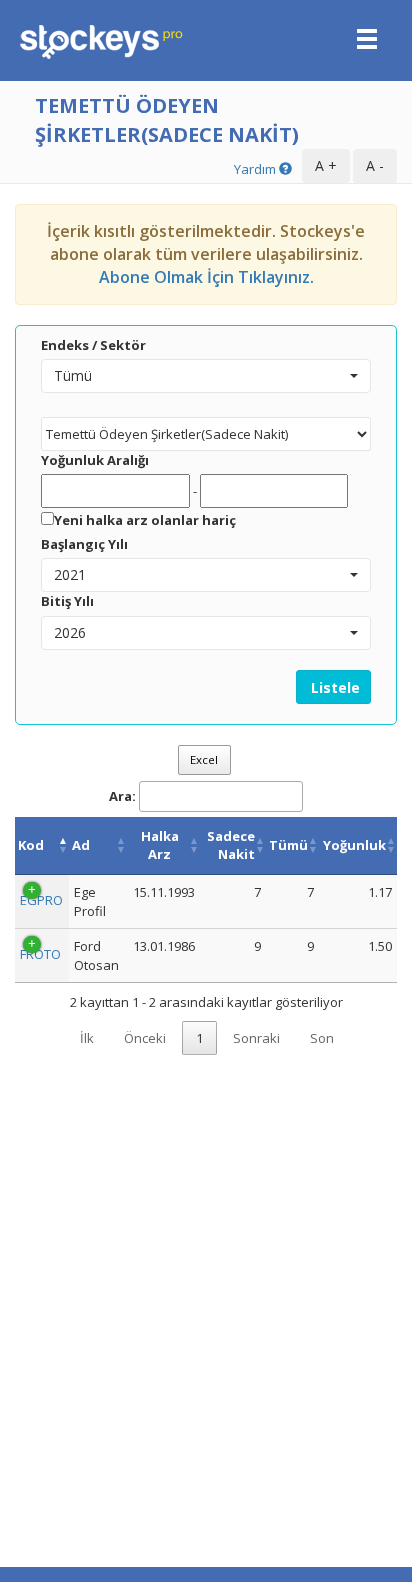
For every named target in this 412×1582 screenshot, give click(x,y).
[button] (206, 376)
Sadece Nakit (231, 845)
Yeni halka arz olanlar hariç (145, 520)
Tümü (288, 845)
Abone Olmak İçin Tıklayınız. (206, 277)
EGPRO (41, 900)
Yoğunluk (354, 845)
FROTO (40, 954)
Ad (81, 845)
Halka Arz (160, 845)
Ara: (122, 796)
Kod (31, 845)
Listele (333, 687)
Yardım (256, 169)
